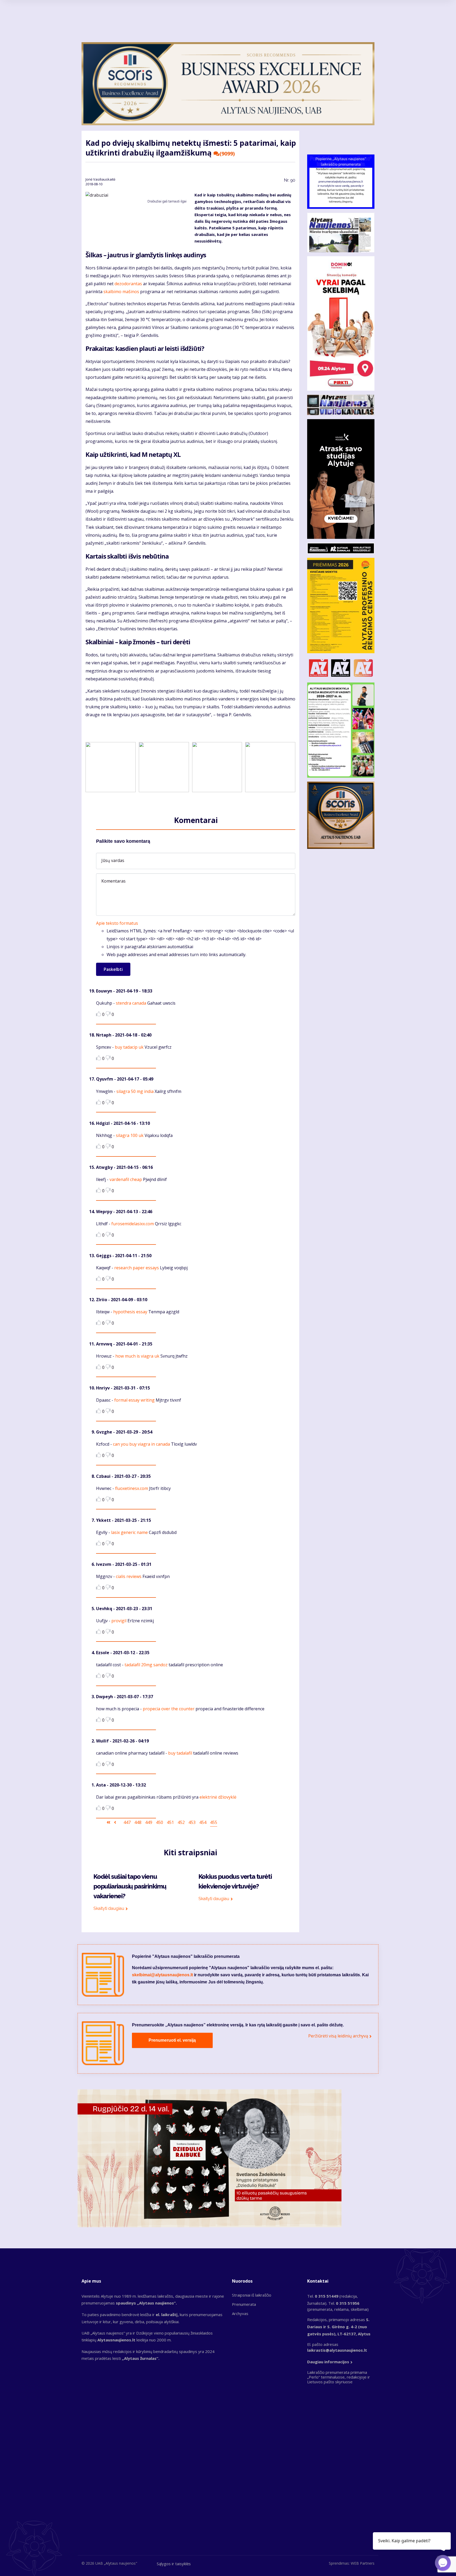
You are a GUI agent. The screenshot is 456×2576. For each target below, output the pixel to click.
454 (203, 1822)
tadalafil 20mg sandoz (146, 1665)
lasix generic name (129, 1532)
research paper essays (137, 1268)
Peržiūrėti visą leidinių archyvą (338, 2036)
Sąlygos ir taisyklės (174, 2564)
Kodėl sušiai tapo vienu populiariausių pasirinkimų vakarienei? (130, 1886)
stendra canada (131, 1003)
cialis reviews (129, 1576)
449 (149, 1822)
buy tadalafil (180, 1753)
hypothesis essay (130, 1312)
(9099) (227, 154)
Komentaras (113, 881)
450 (160, 1822)
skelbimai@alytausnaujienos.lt (162, 1975)
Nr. (290, 180)
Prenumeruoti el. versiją (172, 2040)
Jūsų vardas (113, 860)
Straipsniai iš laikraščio (252, 2295)
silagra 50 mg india (135, 1091)
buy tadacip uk (129, 1047)
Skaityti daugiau (109, 1908)
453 (192, 1822)
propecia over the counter (169, 1709)
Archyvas (240, 2313)
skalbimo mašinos (121, 292)
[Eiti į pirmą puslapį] (108, 1822)
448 (138, 1822)
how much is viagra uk (137, 1356)
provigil (119, 1621)
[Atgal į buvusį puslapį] (115, 1822)
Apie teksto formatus (117, 923)
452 (181, 1822)
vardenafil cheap (126, 1179)
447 (127, 1822)
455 (214, 1822)
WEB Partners (363, 2563)
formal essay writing (134, 1400)
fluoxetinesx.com (132, 1488)
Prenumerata (244, 2304)
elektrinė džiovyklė (218, 1797)
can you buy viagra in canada (141, 1444)
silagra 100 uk (130, 1135)
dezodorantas (128, 284)
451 (170, 1822)
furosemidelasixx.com (133, 1224)
